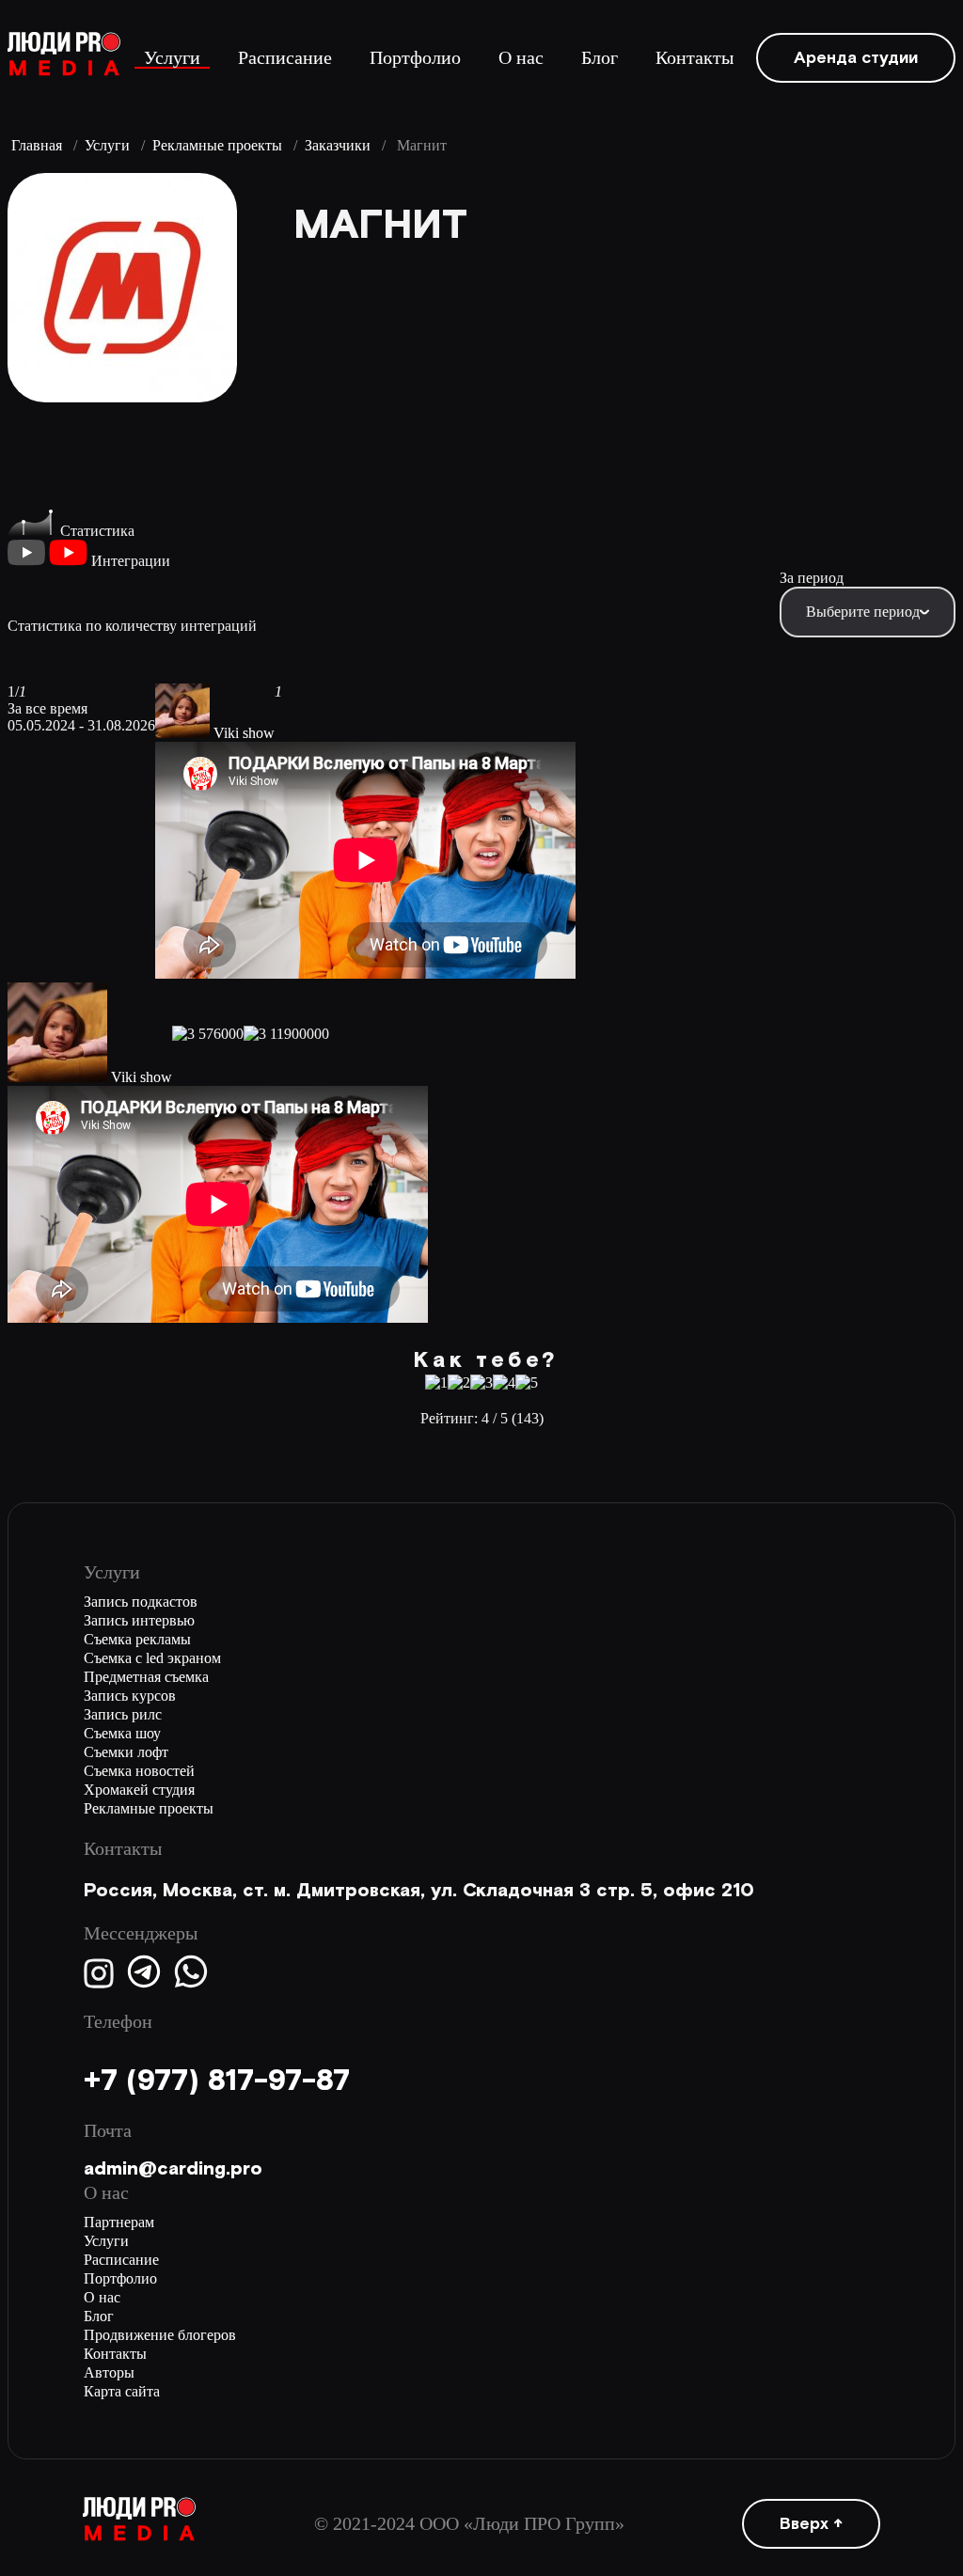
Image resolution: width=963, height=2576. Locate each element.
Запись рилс (123, 1714)
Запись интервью (139, 1620)
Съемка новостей (139, 1771)
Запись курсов (130, 1696)
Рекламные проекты (217, 145)
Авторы (109, 2372)
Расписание (285, 58)
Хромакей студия (139, 1790)
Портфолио (415, 58)
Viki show (244, 733)
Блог (600, 58)
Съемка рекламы (137, 1639)
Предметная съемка (146, 1677)
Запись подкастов (141, 1602)
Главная (37, 145)
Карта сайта (122, 2391)
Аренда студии (856, 58)
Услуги (172, 58)
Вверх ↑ (811, 2524)
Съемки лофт (126, 1752)
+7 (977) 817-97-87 (217, 2081)
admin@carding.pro (173, 2169)
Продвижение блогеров (160, 2335)
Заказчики (338, 145)
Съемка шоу (122, 1733)
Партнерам (119, 2222)
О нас (521, 58)
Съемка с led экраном (152, 1658)
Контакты (695, 58)
